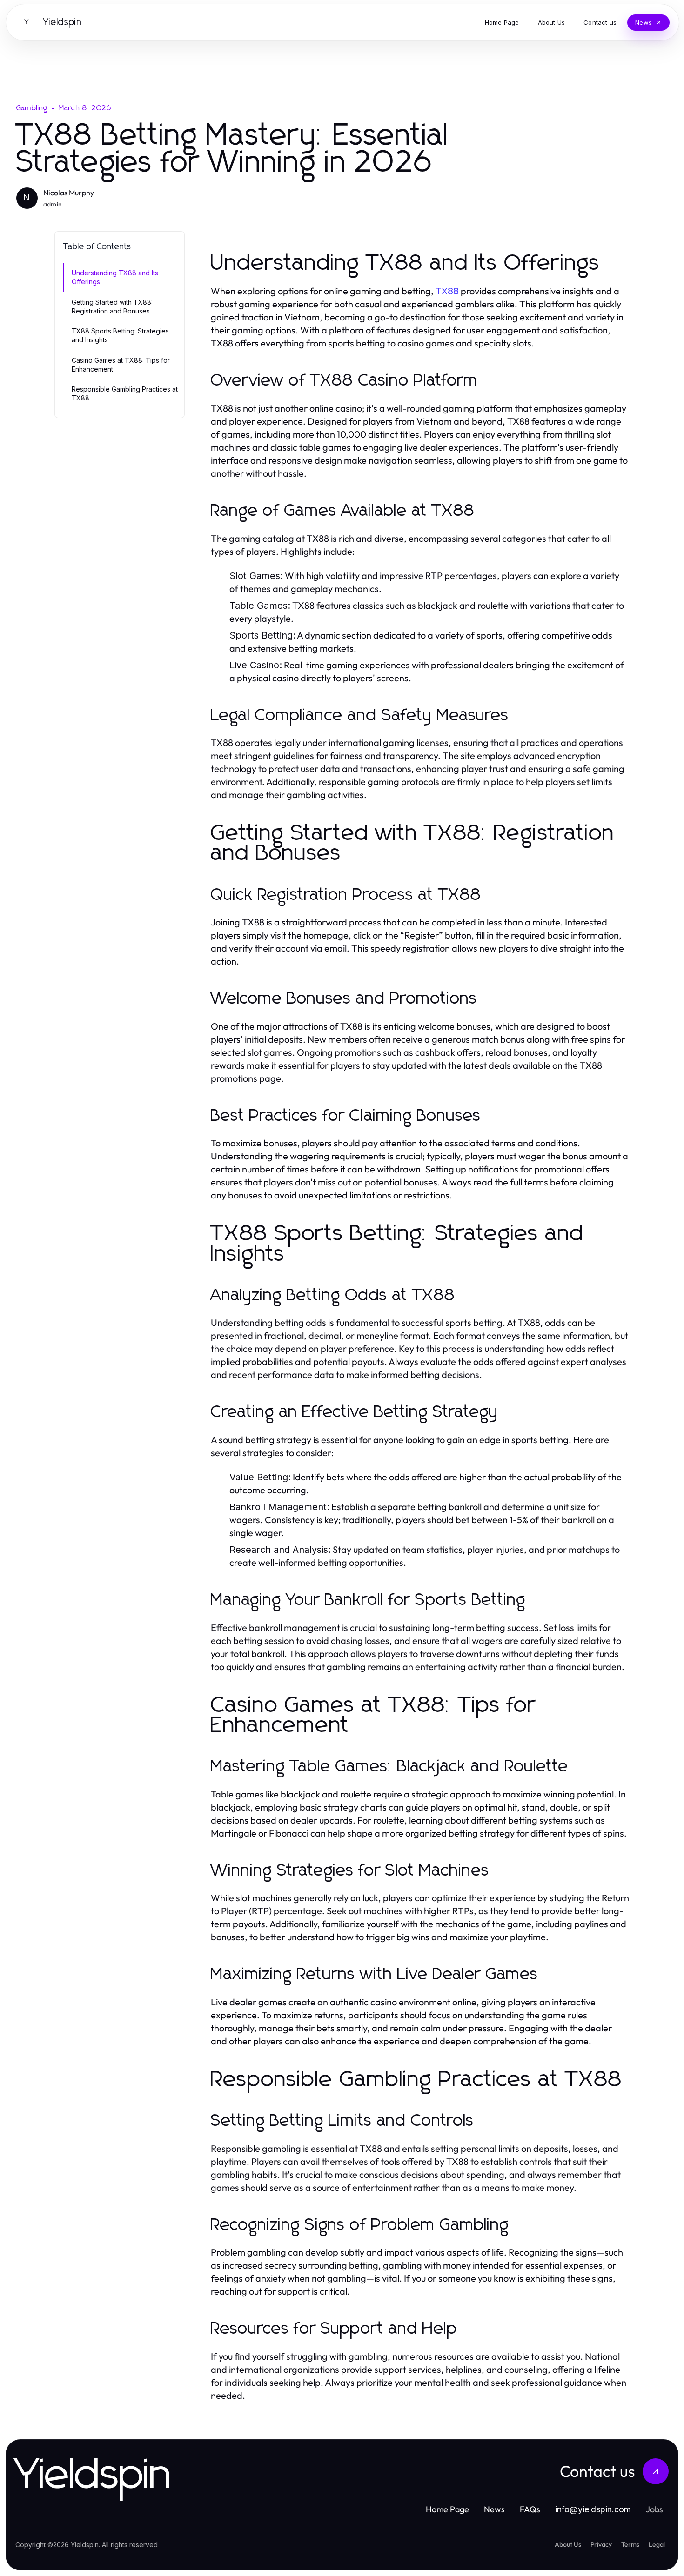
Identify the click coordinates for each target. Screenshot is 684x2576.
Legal (657, 2544)
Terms (630, 2544)
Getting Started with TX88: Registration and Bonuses (112, 306)
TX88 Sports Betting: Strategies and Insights (120, 335)
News (494, 2509)
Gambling (32, 108)
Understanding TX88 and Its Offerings (115, 277)
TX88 (447, 291)
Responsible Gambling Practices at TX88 (125, 393)
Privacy (601, 2544)
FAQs (530, 2509)
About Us (568, 2544)
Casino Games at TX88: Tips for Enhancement (121, 365)
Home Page (447, 2509)
